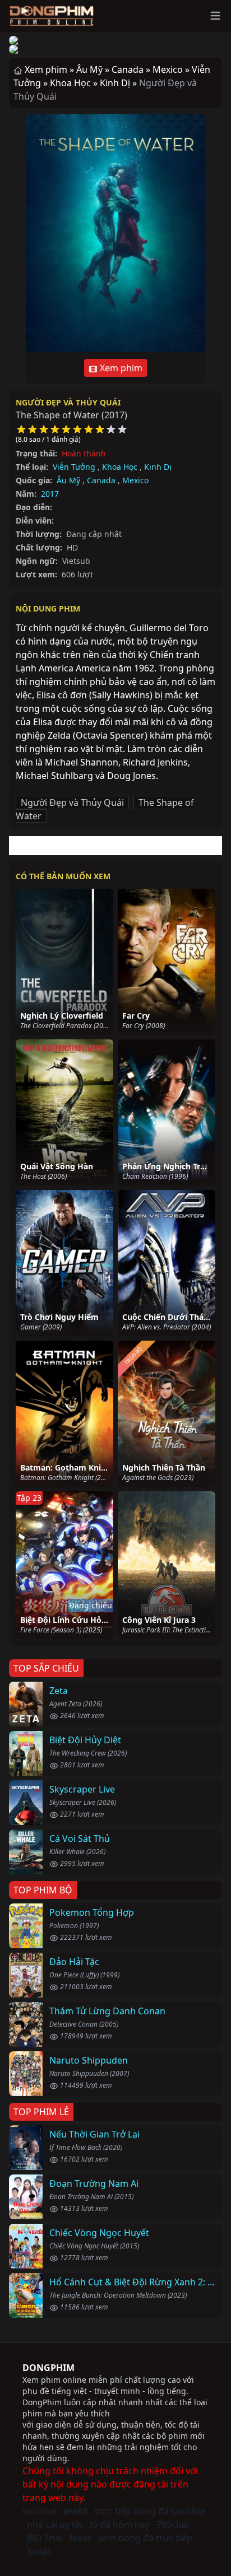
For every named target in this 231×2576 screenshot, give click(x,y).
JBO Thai (45, 2538)
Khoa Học (120, 467)
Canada (101, 480)
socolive (40, 2511)
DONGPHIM (48, 2368)
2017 (50, 494)
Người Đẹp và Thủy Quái (68, 402)
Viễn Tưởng (74, 467)
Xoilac (39, 2551)
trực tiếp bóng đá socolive (150, 2511)
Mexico (135, 480)
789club (173, 2524)
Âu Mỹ (68, 480)
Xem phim (120, 368)
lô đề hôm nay (120, 2524)
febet (80, 2538)
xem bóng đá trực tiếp (145, 2538)
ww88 (76, 2511)
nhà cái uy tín (55, 2524)
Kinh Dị (158, 467)
